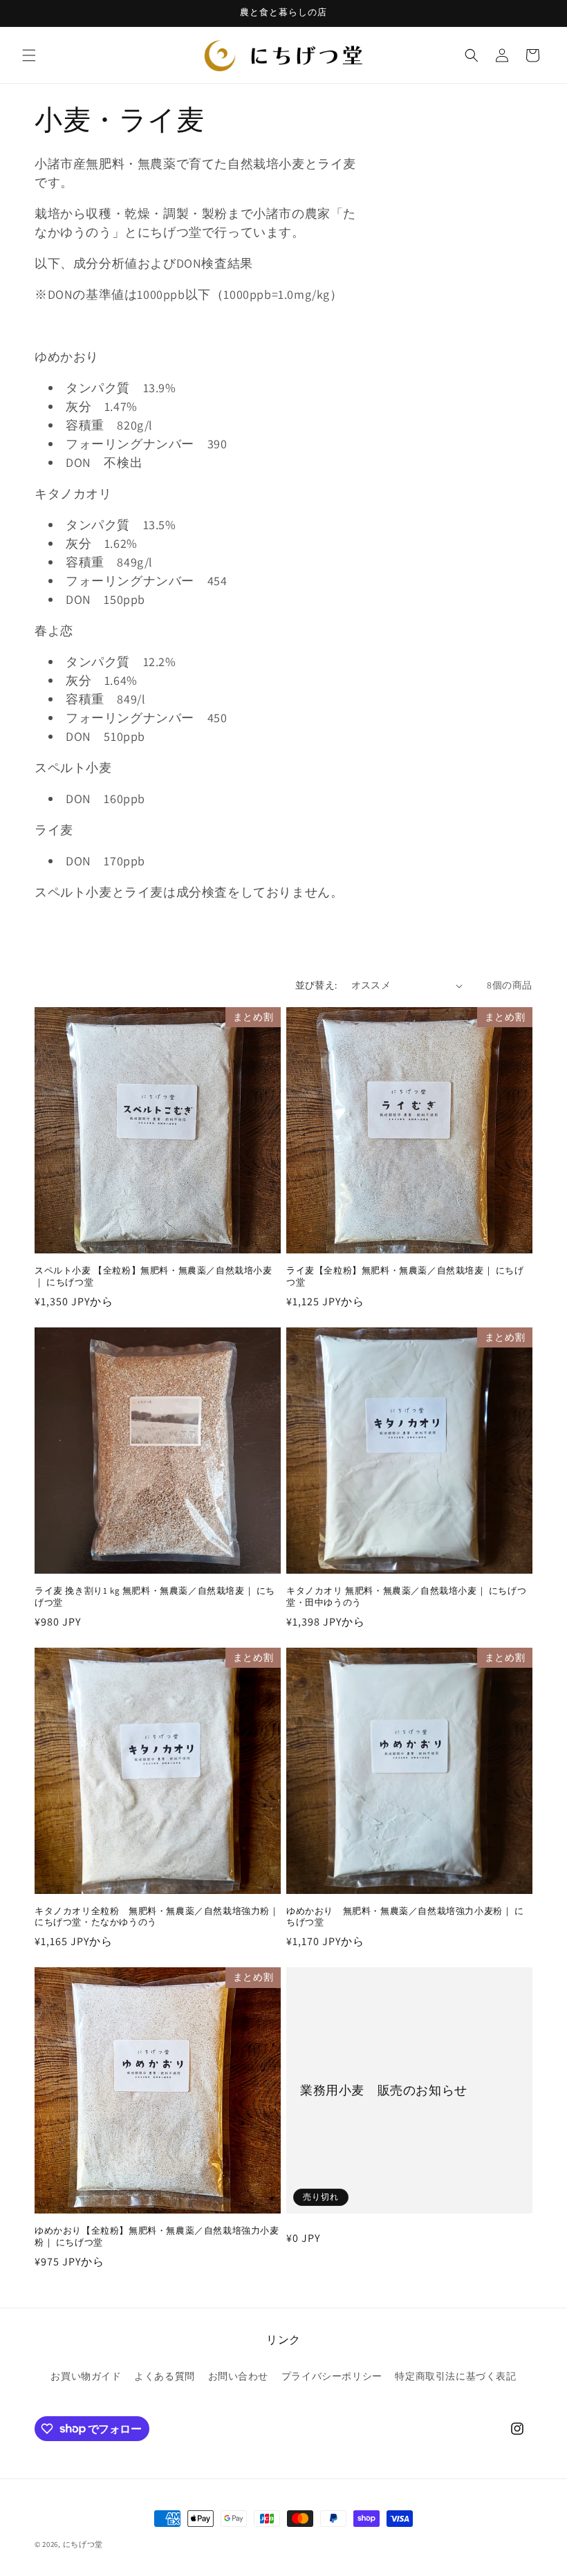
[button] (29, 55)
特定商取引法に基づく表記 (455, 2376)
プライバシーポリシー (332, 2376)
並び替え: (316, 985)
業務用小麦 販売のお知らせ (384, 2091)
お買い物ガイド (86, 2376)
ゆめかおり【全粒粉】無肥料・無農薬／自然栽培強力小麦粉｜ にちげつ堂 (157, 2237)
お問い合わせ (239, 2376)
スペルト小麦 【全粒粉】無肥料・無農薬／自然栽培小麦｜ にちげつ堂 (154, 1277)
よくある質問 (165, 2376)
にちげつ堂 (83, 2544)
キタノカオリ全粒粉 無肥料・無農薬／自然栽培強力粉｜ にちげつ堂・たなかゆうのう (157, 1917)
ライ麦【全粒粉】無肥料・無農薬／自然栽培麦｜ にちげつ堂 (405, 1277)
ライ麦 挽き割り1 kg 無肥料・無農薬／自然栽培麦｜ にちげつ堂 (155, 1597)
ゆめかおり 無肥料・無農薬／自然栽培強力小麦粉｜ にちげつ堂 (405, 1917)
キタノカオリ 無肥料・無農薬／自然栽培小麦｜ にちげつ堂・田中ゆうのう (406, 1597)
